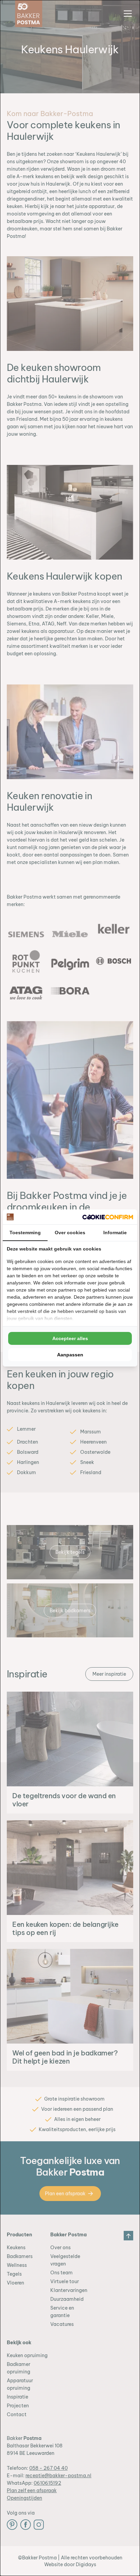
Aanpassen (70, 1355)
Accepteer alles (70, 1338)
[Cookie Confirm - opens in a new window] (108, 1217)
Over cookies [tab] (70, 1233)
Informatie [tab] (115, 1233)
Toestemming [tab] (25, 1233)
